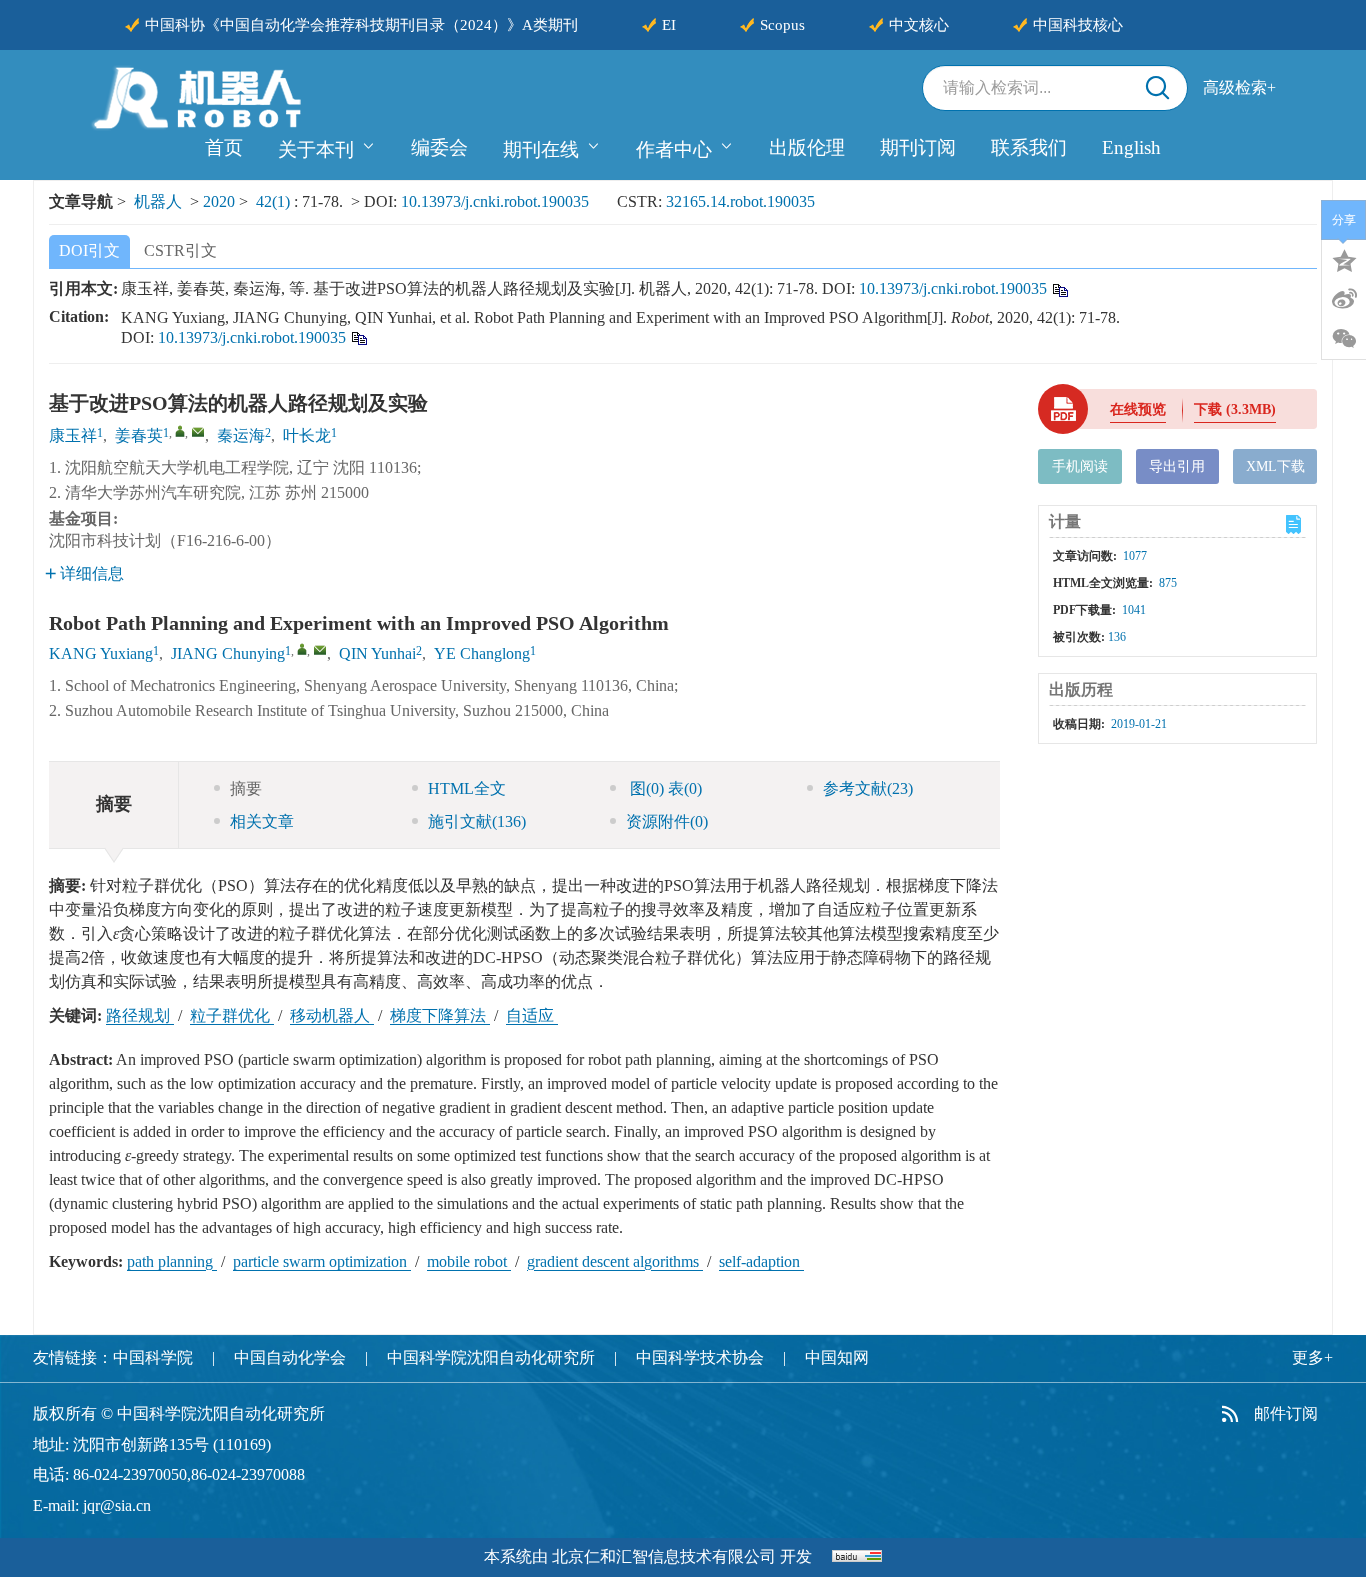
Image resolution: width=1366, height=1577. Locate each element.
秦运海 (241, 435)
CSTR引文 (180, 250)
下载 (1235, 409)
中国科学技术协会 (700, 1357)
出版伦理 (807, 147)
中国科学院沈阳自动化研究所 (491, 1357)
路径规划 (140, 1015)
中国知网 (837, 1357)
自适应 (532, 1015)
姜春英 (139, 435)
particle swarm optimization (322, 1261)
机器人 (158, 201)
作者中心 (674, 149)
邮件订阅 (1286, 1413)
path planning (172, 1261)
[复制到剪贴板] (1059, 288)
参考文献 (868, 788)
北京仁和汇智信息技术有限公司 (664, 1556)
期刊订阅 (918, 147)
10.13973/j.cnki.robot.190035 (495, 201)
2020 (219, 201)
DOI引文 (89, 250)
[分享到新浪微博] (1344, 299)
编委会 (439, 147)
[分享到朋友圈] (1344, 339)
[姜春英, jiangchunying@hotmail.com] (180, 431)
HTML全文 (467, 788)
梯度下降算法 (440, 1015)
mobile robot (469, 1261)
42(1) (275, 201)
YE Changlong (482, 653)
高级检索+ (1239, 87)
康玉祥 (73, 435)
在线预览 (1138, 409)
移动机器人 (332, 1015)
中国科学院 (153, 1357)
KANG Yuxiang (101, 653)
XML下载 (1275, 466)
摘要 (246, 788)
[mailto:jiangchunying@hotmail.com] (198, 432)
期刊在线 (541, 149)
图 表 (664, 788)
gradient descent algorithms (615, 1261)
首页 (224, 147)
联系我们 (1029, 147)
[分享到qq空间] (1344, 259)
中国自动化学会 (290, 1357)
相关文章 (262, 821)
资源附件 (667, 821)
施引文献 (477, 821)
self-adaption (761, 1261)
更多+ (1312, 1357)
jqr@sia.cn (117, 1505)
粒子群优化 (232, 1015)
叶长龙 (307, 435)
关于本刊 (316, 149)
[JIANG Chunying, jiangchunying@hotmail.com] (302, 649)
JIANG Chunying (228, 653)
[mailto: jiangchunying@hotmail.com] (320, 650)
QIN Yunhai (377, 653)
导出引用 (1177, 466)
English (1131, 147)
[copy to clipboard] (358, 336)
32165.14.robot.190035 (740, 201)
